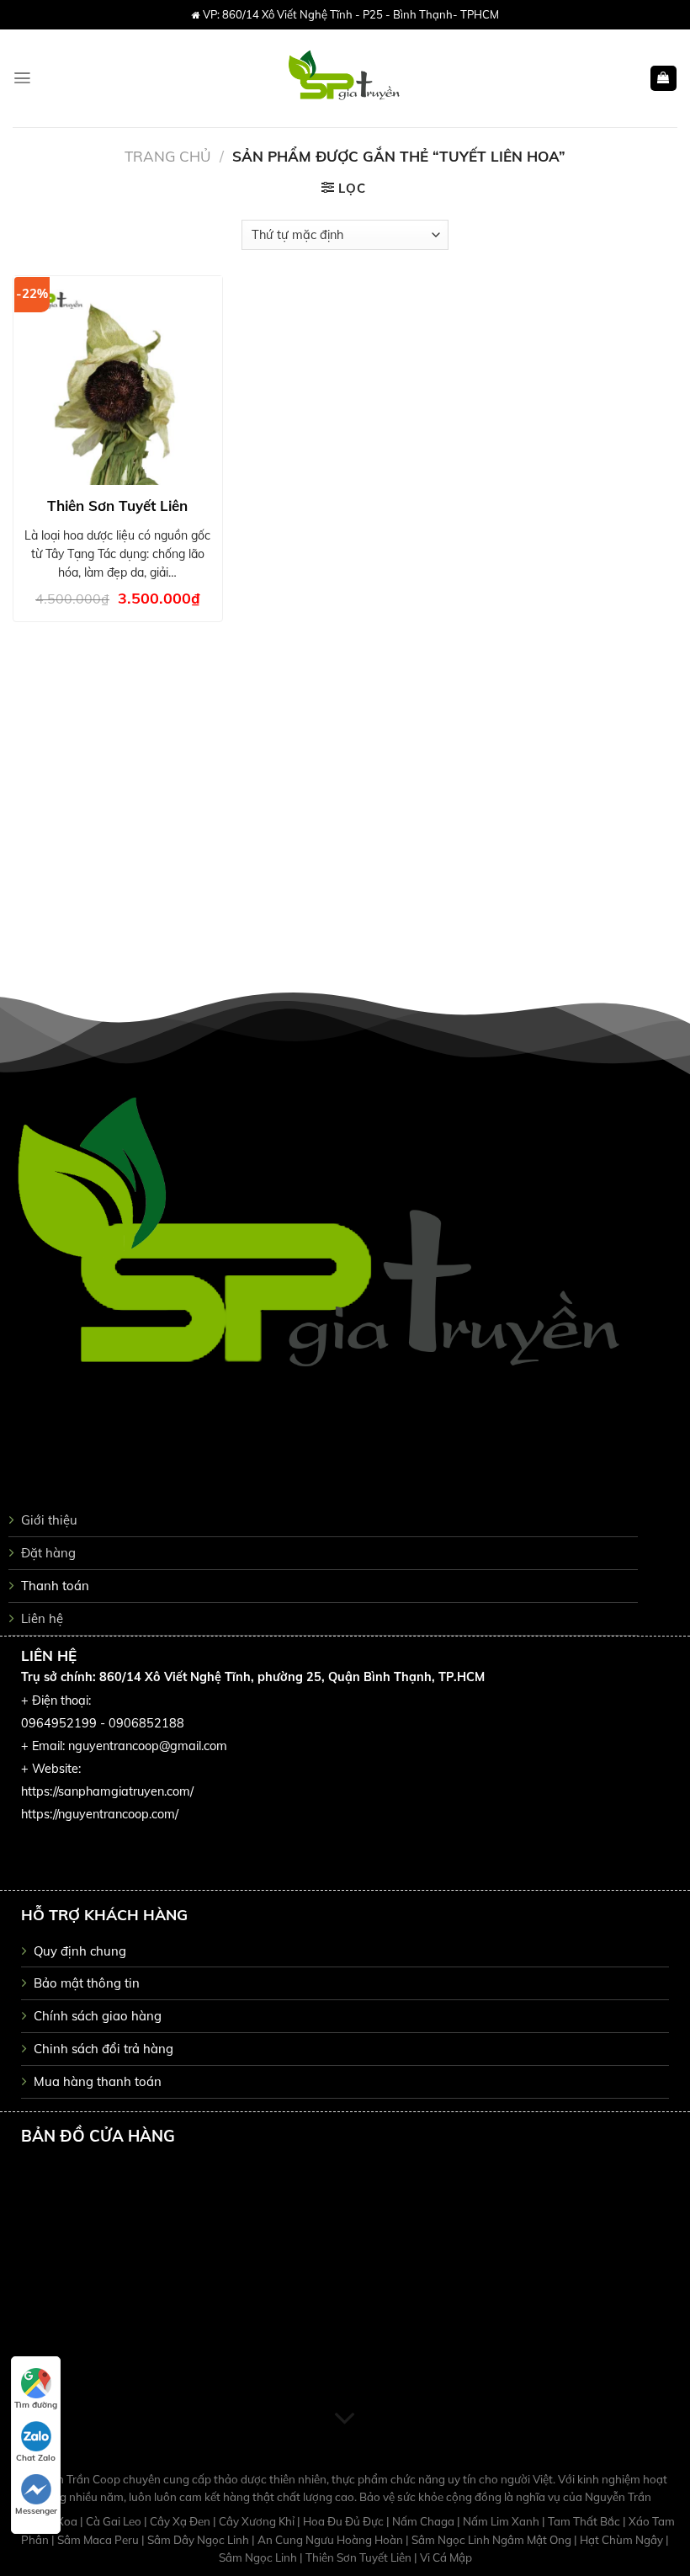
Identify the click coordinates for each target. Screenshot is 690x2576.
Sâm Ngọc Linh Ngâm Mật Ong (493, 2540)
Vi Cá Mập (446, 2557)
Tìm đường (36, 2405)
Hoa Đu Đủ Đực (345, 2521)
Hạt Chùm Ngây (623, 2540)
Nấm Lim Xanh (502, 2521)
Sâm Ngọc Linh (259, 2557)
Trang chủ (168, 156)
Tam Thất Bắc (585, 2521)
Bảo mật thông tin (87, 1983)
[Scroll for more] (345, 2419)
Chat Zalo (36, 2458)
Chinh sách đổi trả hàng (103, 2049)
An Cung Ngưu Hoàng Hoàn (332, 2540)
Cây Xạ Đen (181, 2521)
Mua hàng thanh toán (98, 2081)
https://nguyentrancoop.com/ (100, 1814)
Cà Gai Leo (115, 2521)
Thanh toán (55, 1586)
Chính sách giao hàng (98, 2016)
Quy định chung (80, 1951)
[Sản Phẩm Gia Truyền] (345, 78)
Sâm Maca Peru (99, 2540)
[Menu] (22, 78)
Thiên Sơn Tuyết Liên (117, 506)
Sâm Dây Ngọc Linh (199, 2540)
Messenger (36, 2511)
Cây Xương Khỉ (258, 2521)
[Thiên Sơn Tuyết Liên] (118, 381)
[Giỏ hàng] (663, 79)
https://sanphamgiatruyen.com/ (107, 1791)
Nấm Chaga (425, 2521)
